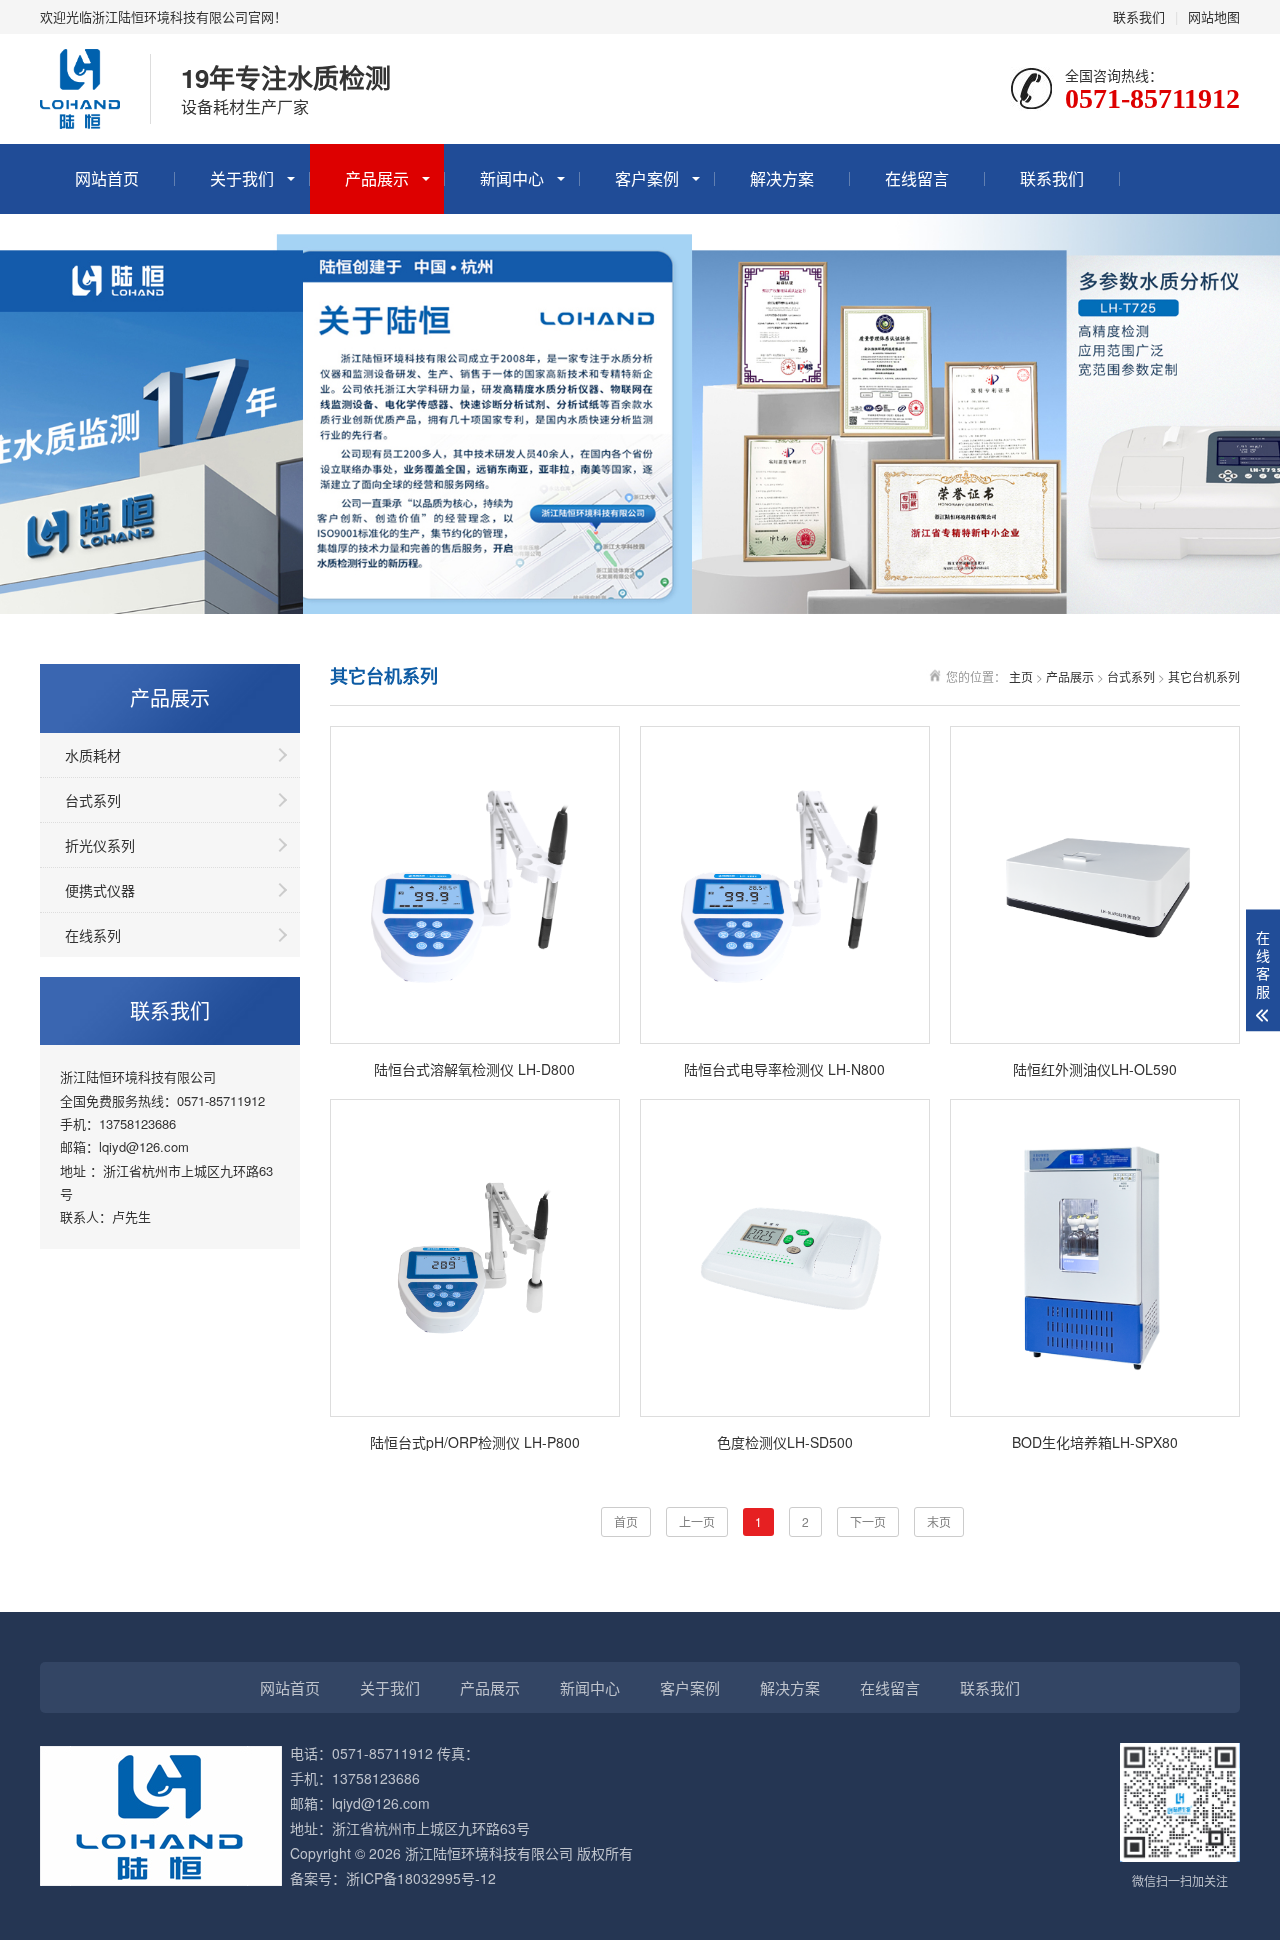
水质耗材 (93, 755)
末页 (939, 1521)
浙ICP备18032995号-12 (421, 1878)
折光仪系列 (100, 845)
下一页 (868, 1521)
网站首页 (107, 178)
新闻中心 (512, 178)
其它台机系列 (1204, 676)
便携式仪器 (100, 890)
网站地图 (1214, 16)
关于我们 (242, 178)
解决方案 (782, 178)
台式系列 (93, 800)
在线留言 (917, 178)
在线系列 (93, 935)
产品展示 (377, 178)
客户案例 (647, 178)
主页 (1021, 676)
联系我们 (1139, 16)
